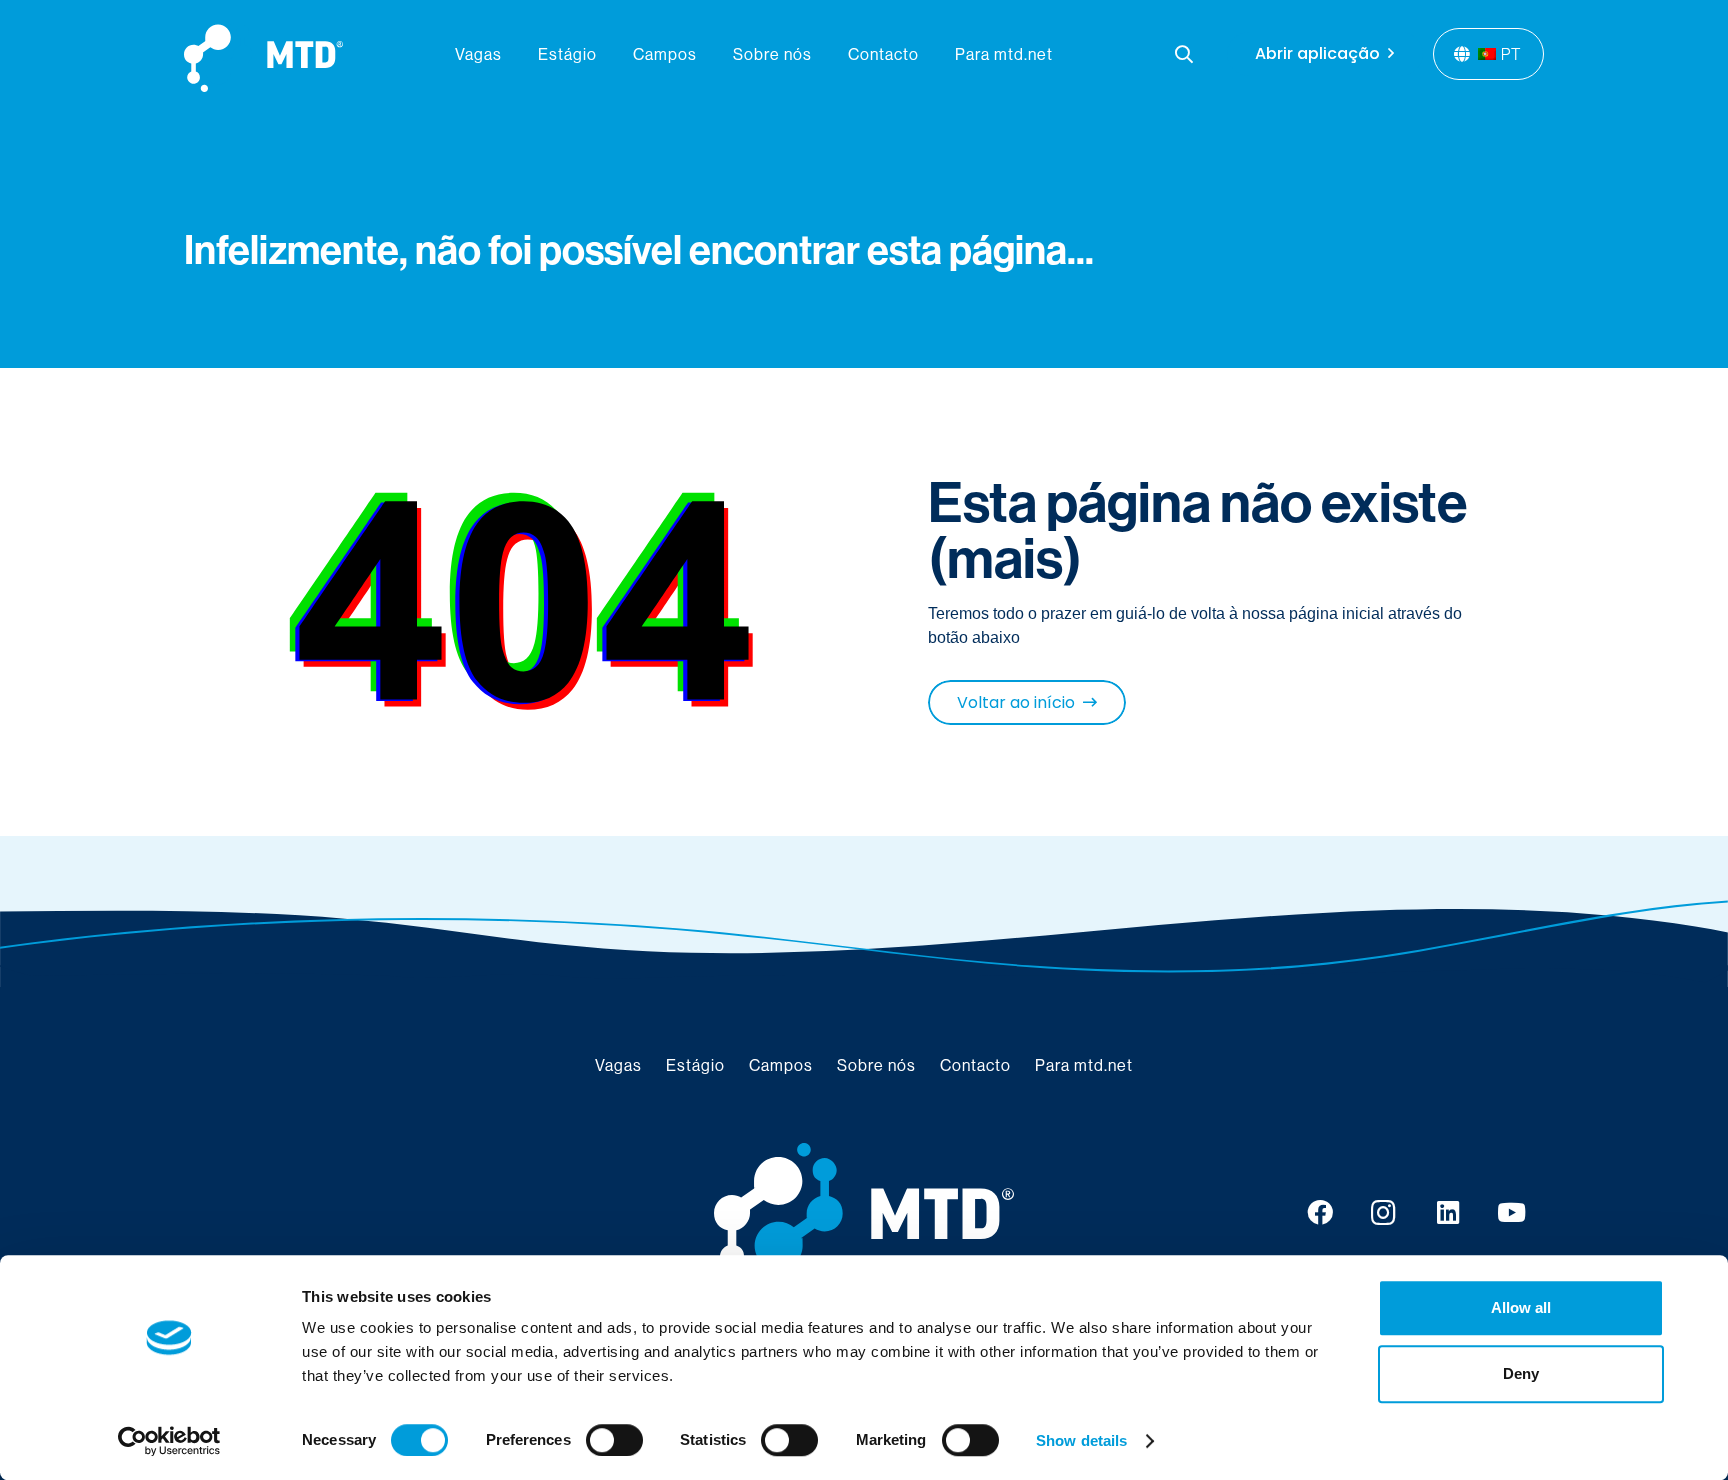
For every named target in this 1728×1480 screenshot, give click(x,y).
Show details (1081, 1440)
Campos (781, 1065)
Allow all (1521, 1307)
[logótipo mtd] (864, 1213)
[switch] (614, 1440)
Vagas (618, 1065)
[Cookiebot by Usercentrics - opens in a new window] (169, 1441)
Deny (1521, 1373)
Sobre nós (876, 1065)
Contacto (975, 1065)
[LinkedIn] (1448, 1213)
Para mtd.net (1084, 1065)
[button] (1185, 54)
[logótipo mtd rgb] (263, 54)
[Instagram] (1384, 1213)
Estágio (695, 1065)
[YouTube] (1512, 1213)
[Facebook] (1320, 1213)
